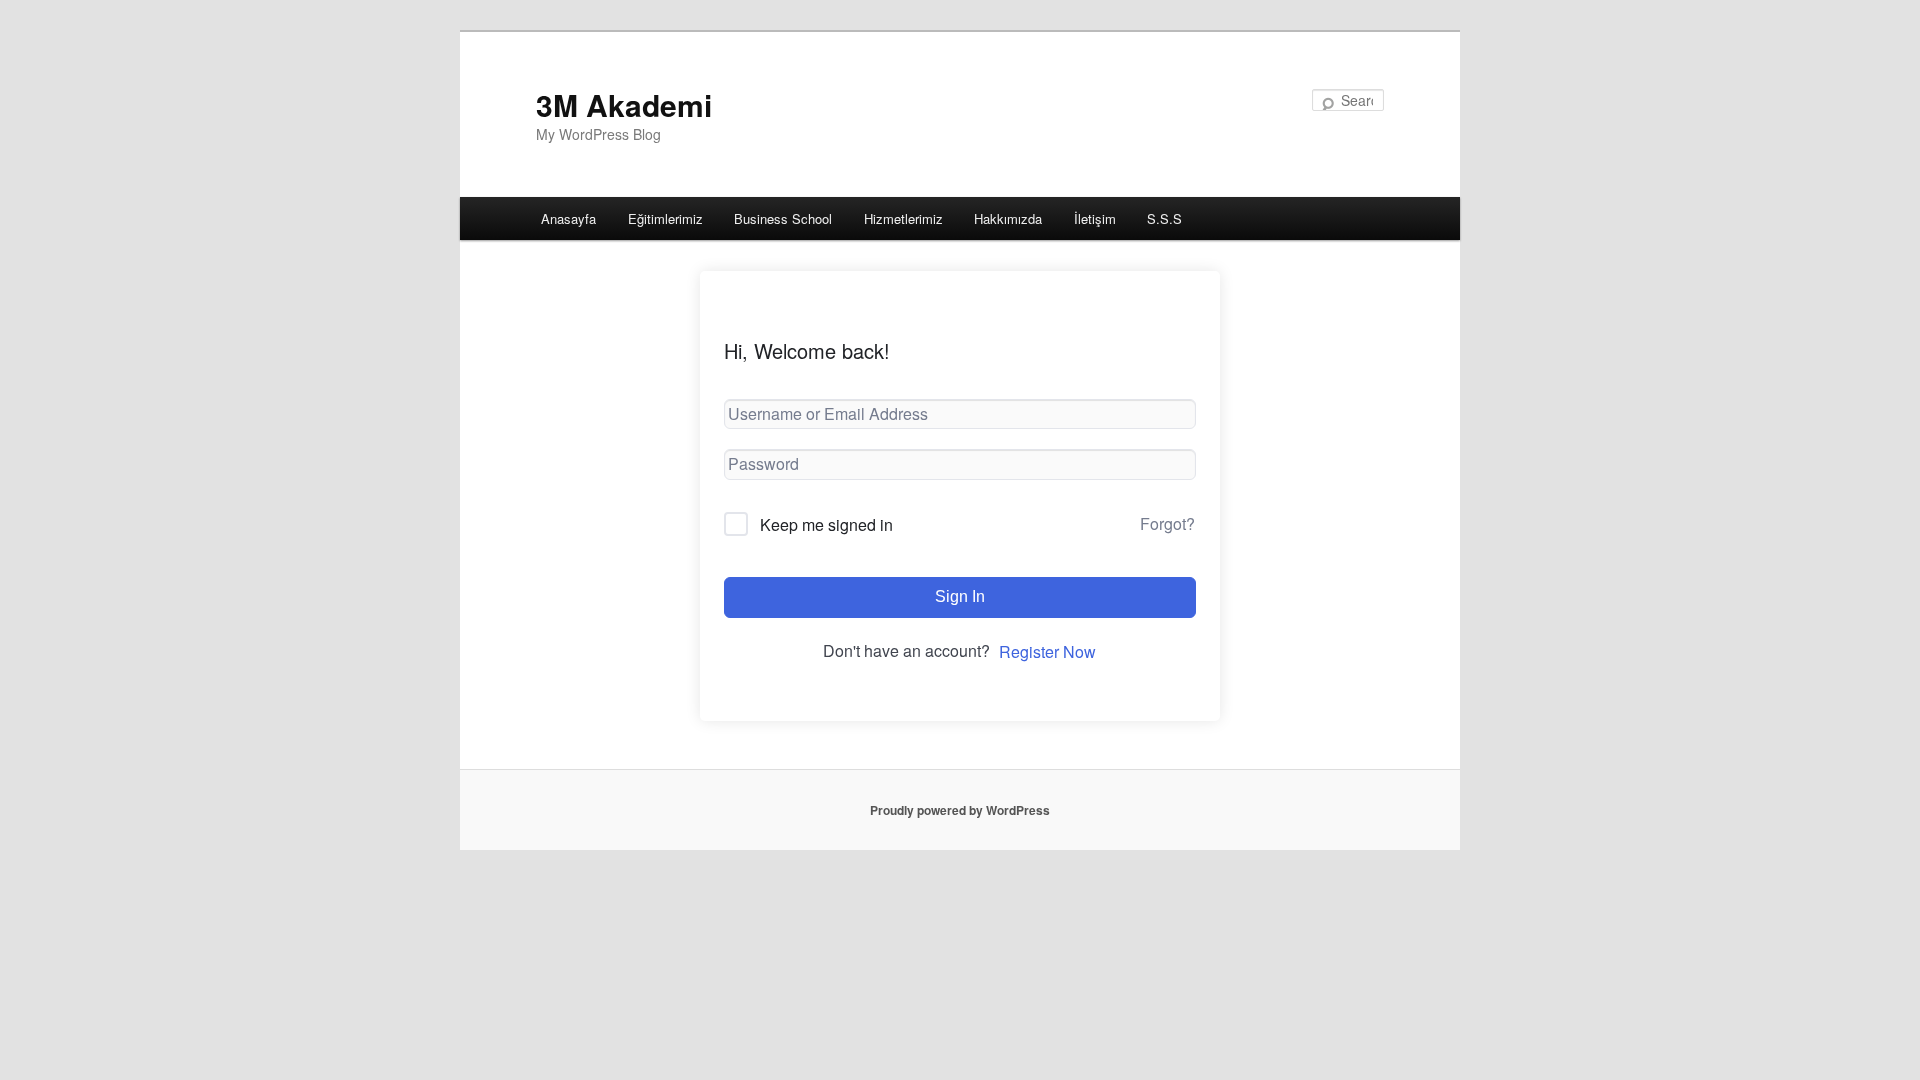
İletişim (1095, 218)
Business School (783, 218)
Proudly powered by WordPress (960, 810)
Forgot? (1167, 523)
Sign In (960, 596)
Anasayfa (568, 218)
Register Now (1047, 651)
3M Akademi (624, 104)
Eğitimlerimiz (665, 218)
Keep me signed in (826, 524)
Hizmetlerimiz (903, 218)
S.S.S (1164, 218)
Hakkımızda (1008, 218)
